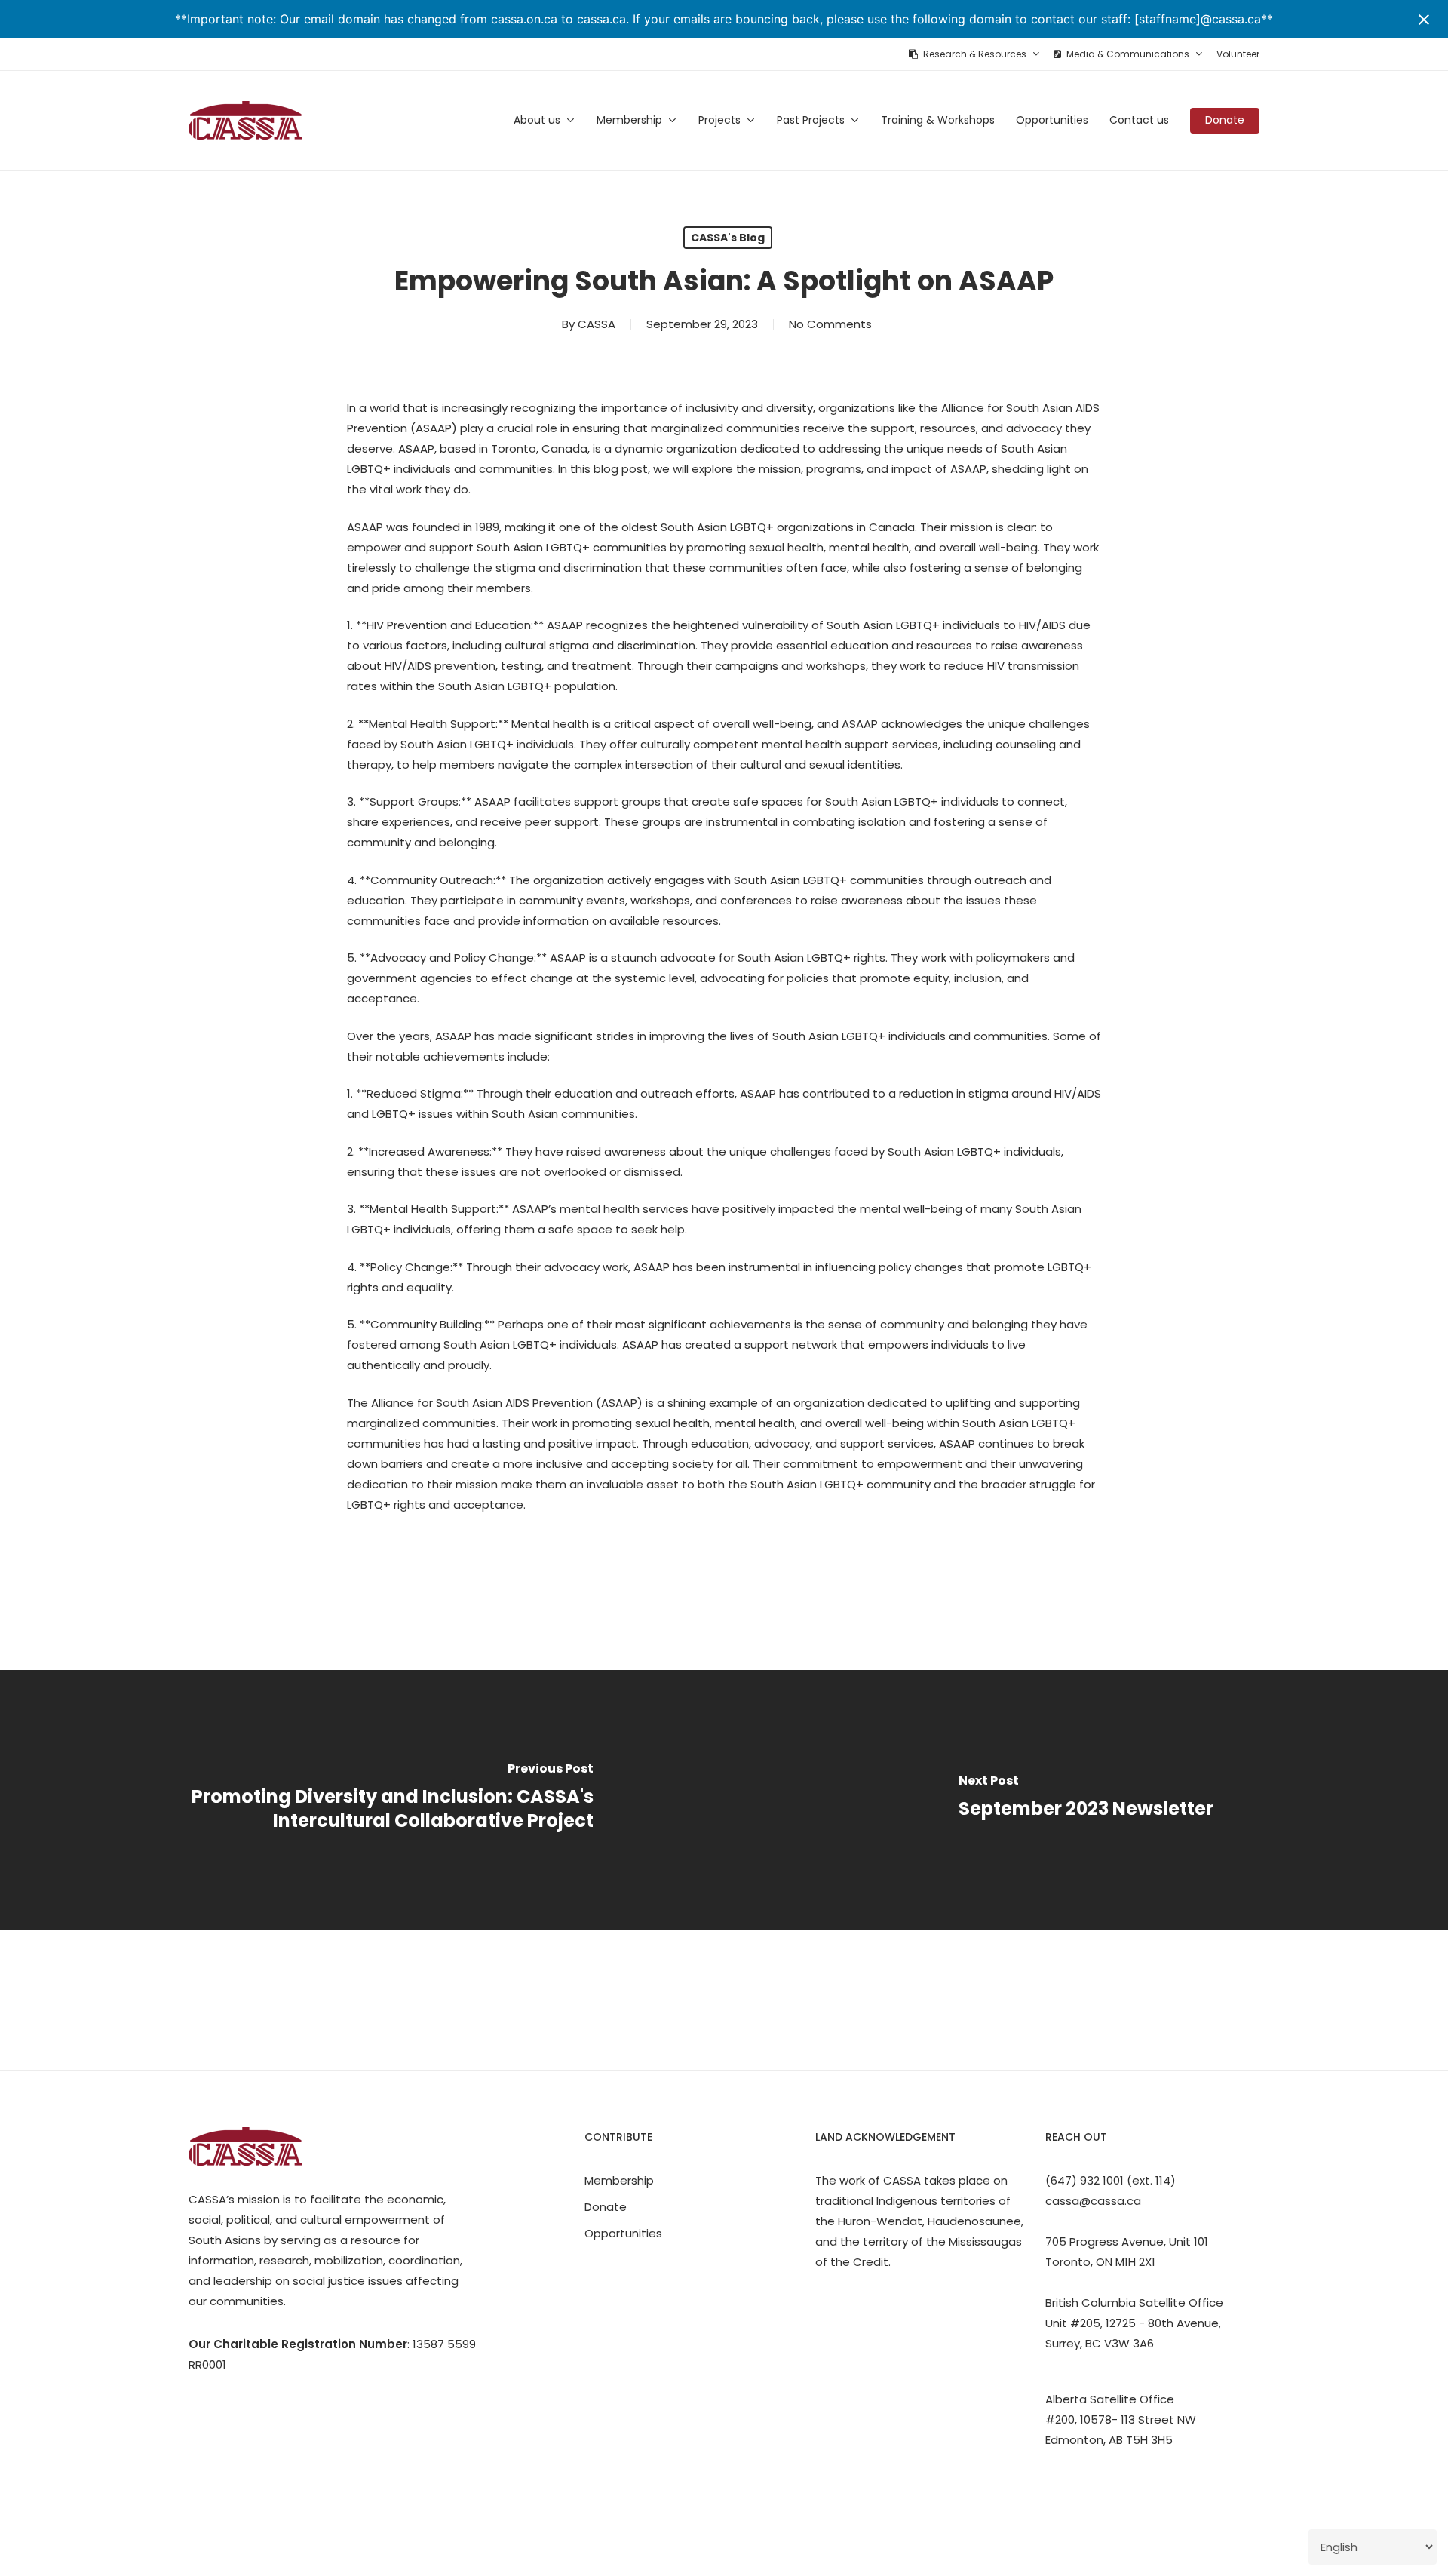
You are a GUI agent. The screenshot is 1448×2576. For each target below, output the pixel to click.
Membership (619, 2180)
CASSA (597, 324)
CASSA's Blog (728, 238)
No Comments (830, 324)
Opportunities (623, 2233)
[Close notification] (1424, 20)
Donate (606, 2207)
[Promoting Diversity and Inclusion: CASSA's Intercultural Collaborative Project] (362, 1799)
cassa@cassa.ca (1093, 2201)
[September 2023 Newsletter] (1086, 1799)
